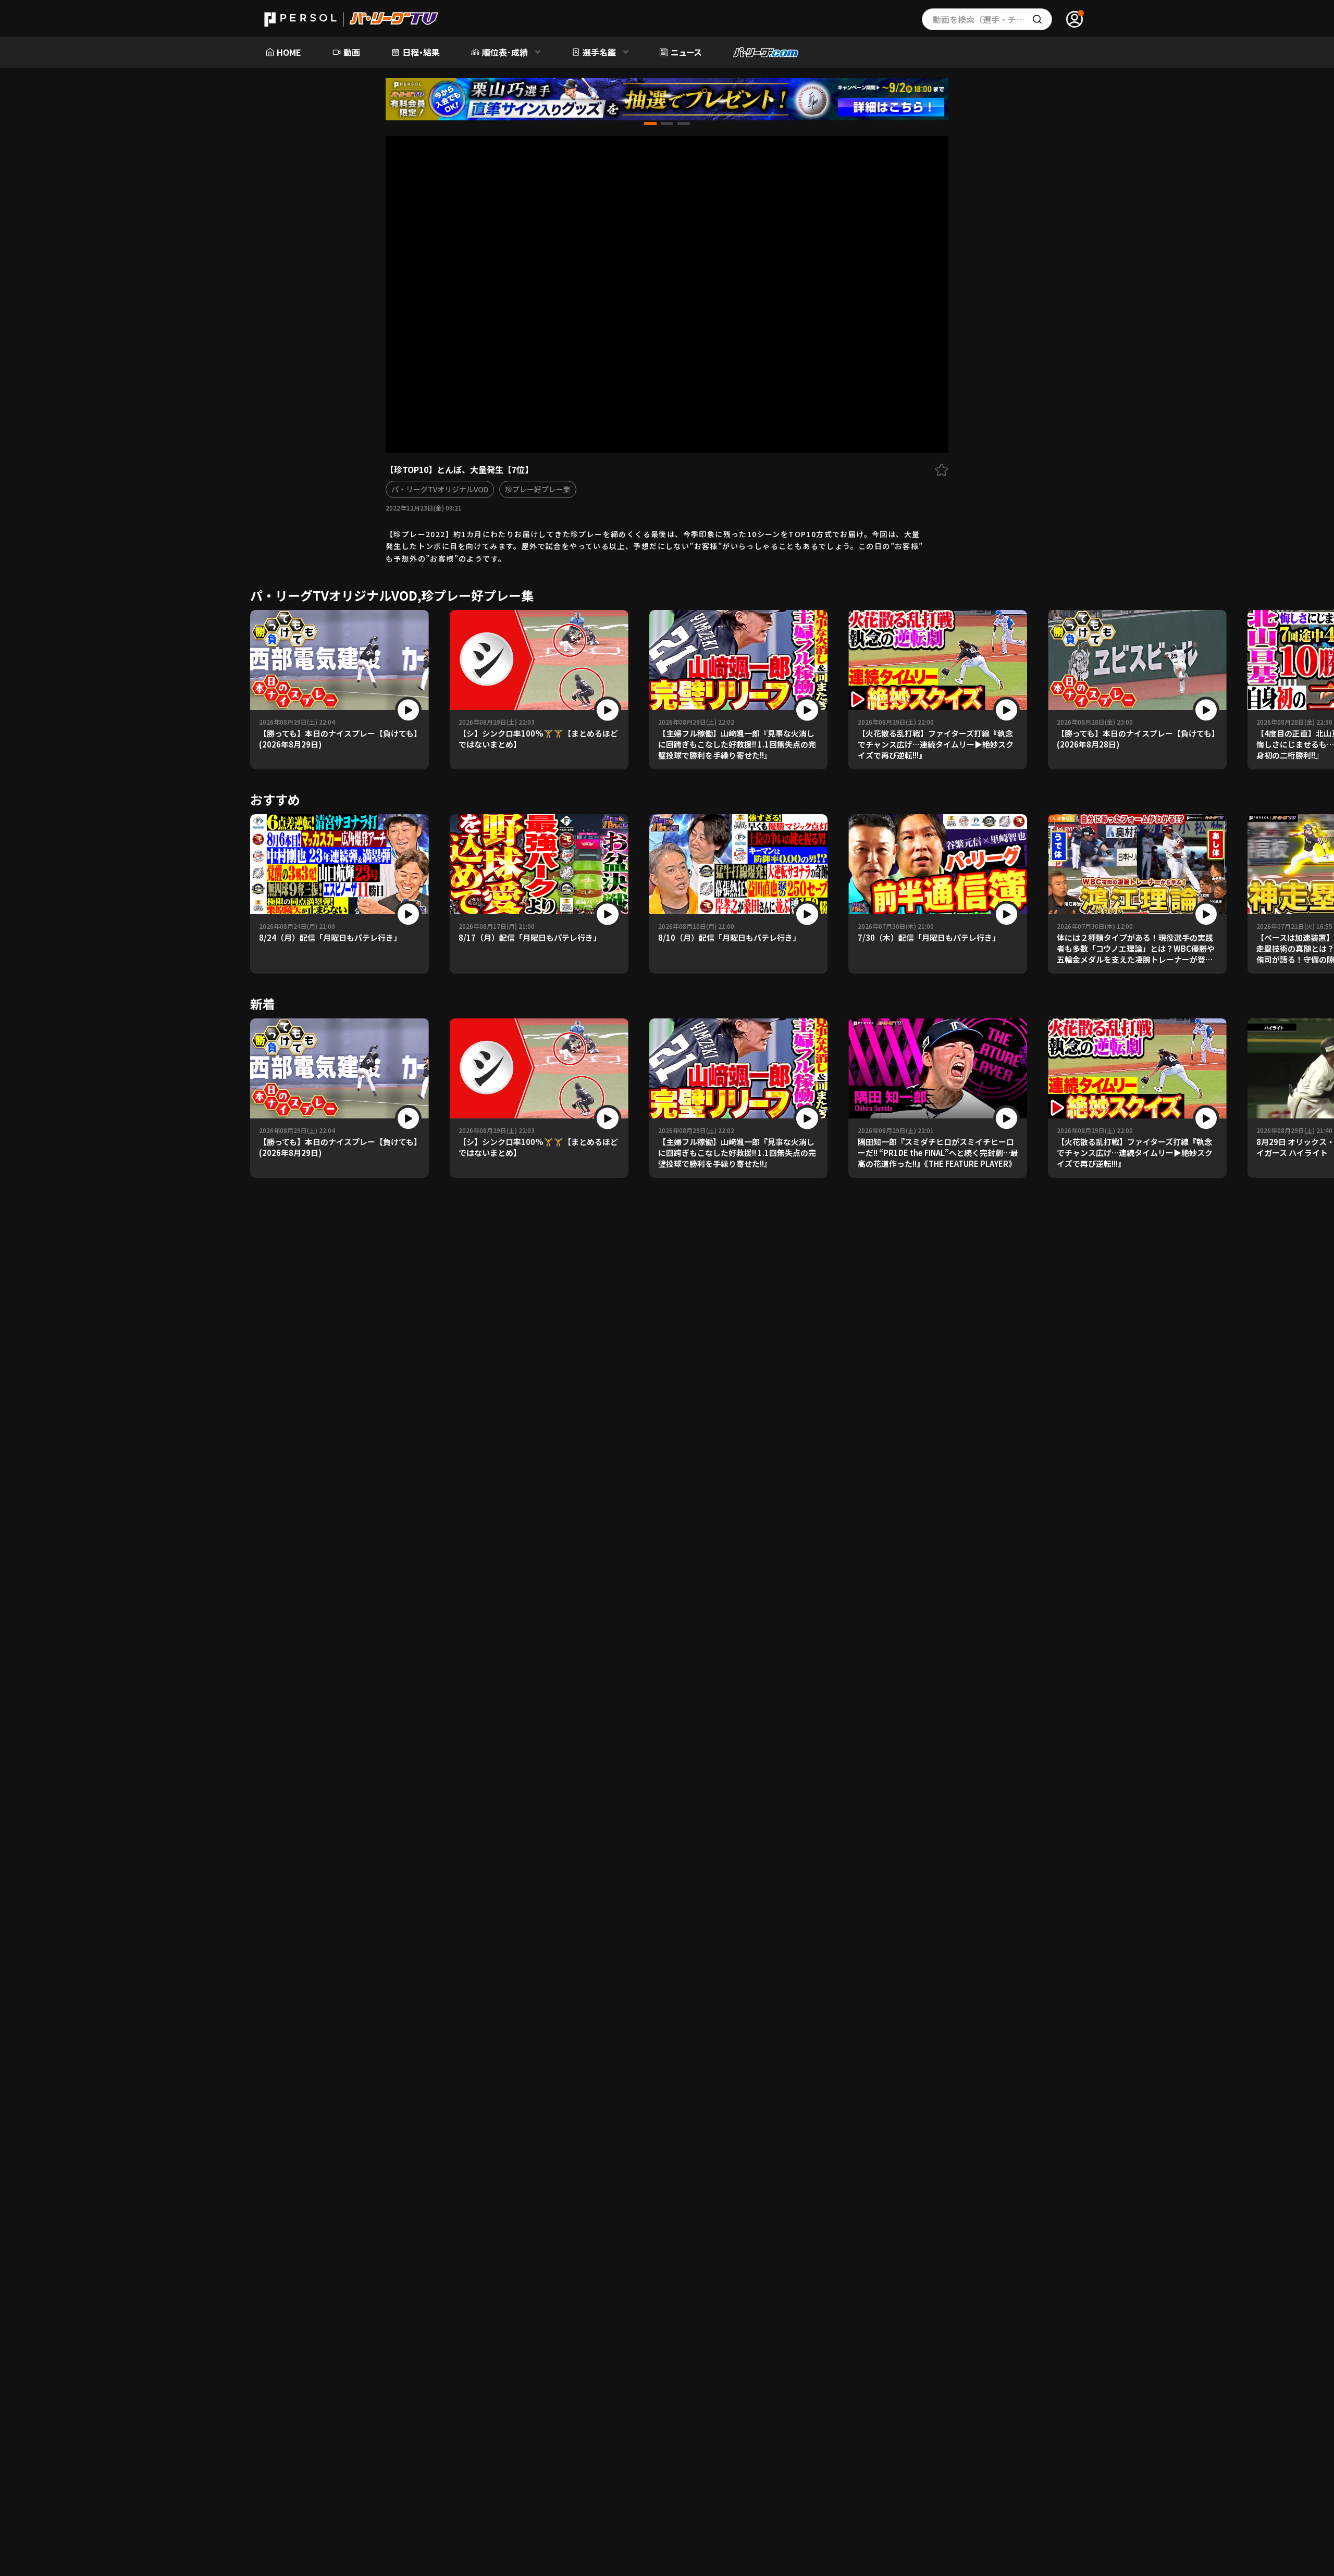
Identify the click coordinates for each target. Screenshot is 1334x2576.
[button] (650, 123)
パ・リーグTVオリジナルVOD (440, 489)
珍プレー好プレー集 (538, 489)
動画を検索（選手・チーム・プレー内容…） (992, 19)
